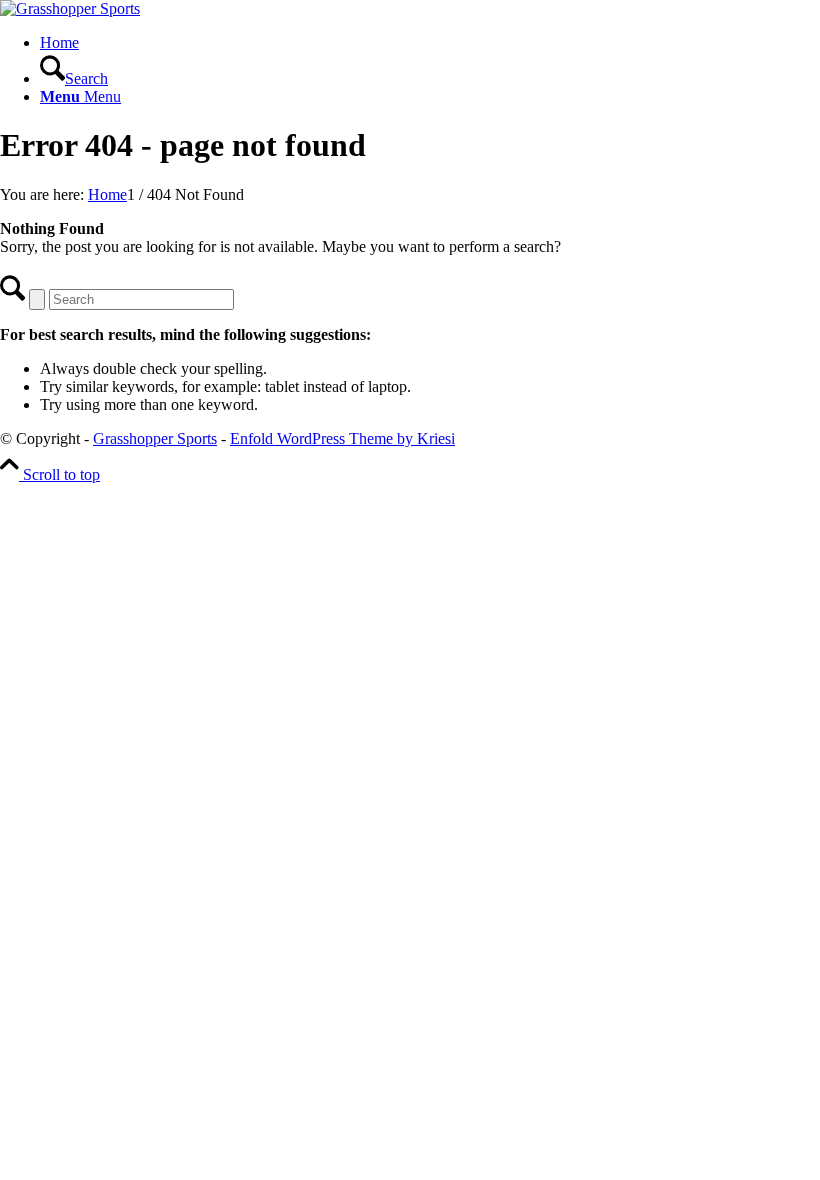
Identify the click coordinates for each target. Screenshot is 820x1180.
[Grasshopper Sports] (70, 8)
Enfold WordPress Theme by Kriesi (342, 438)
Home (59, 42)
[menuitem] (430, 70)
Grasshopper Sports (155, 438)
